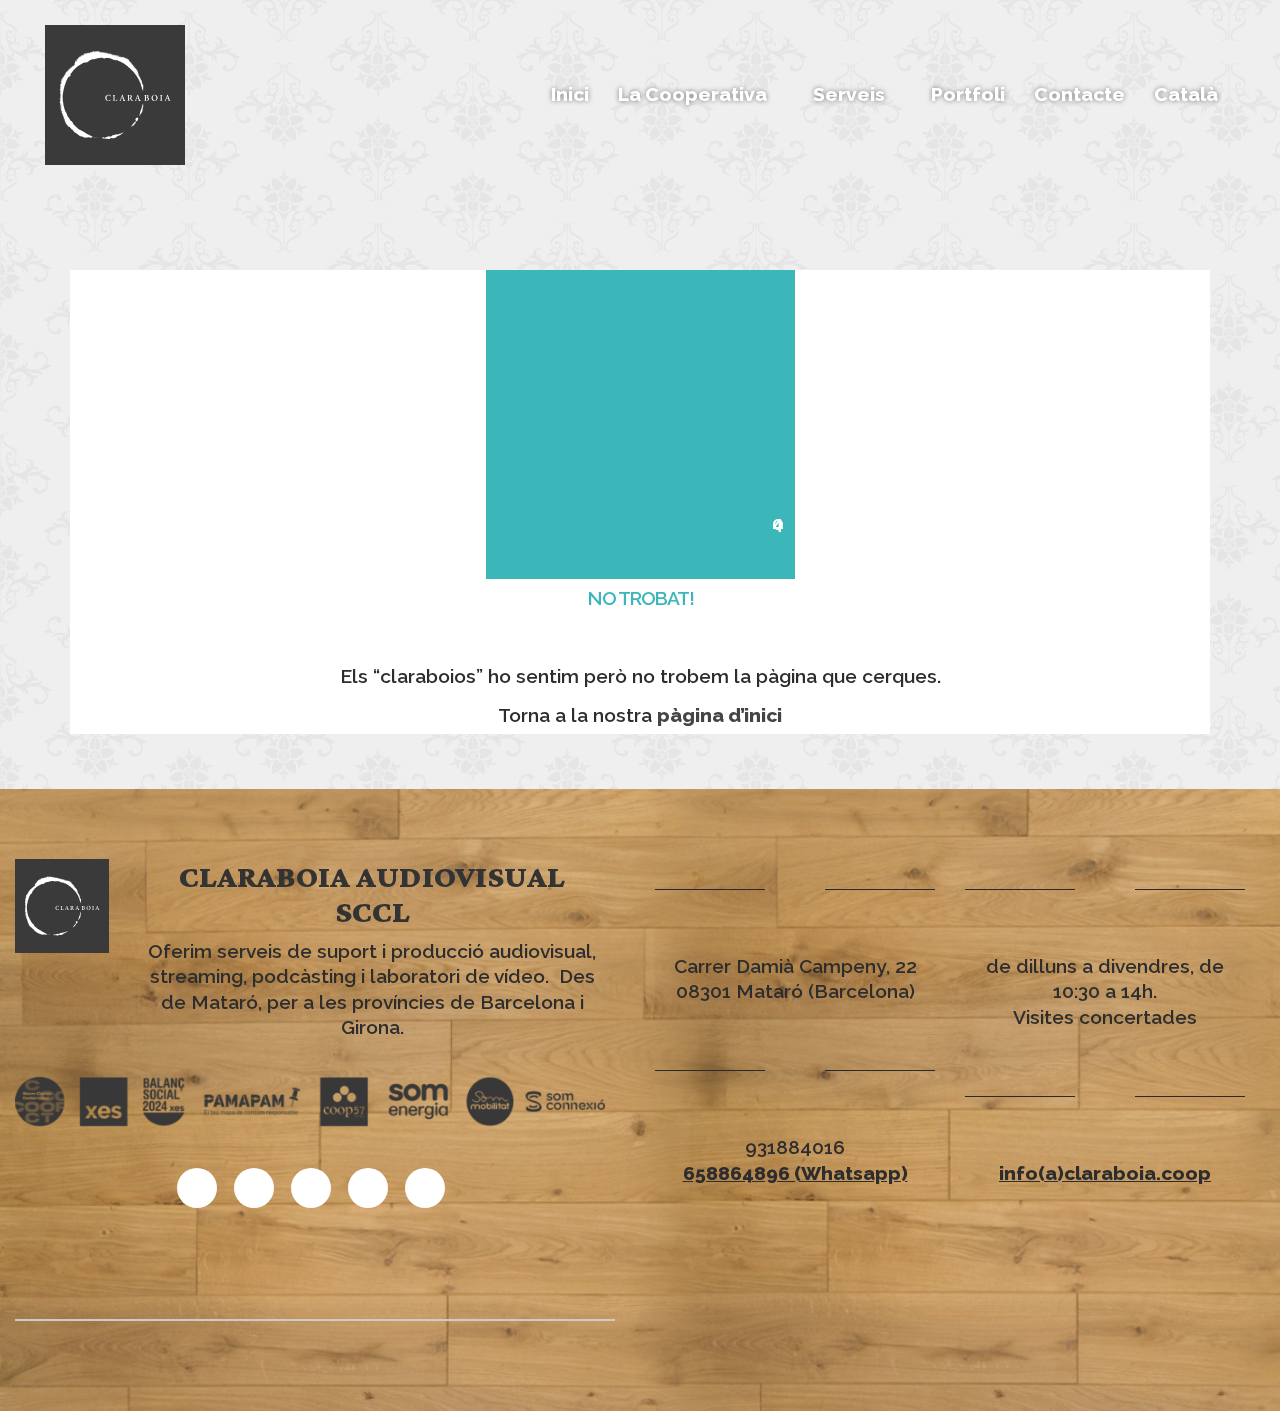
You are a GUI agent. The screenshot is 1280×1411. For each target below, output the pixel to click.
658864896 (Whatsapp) (795, 1173)
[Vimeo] (197, 1188)
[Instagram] (311, 1188)
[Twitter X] (368, 1188)
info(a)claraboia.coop (1105, 1173)
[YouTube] (254, 1188)
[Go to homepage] (115, 95)
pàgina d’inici (719, 715)
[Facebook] (425, 1188)
